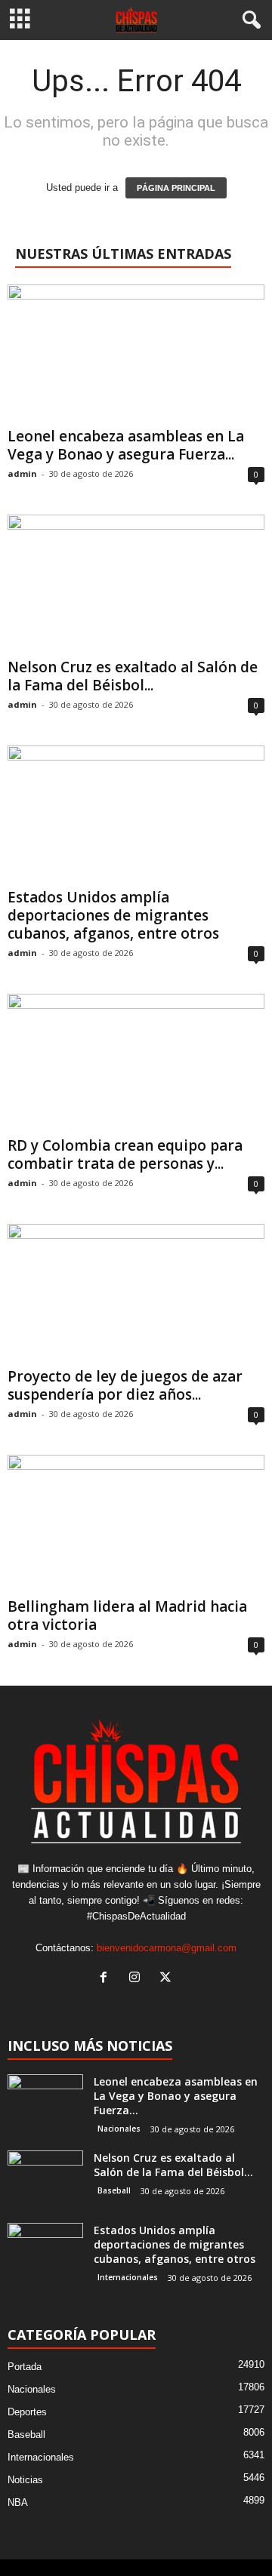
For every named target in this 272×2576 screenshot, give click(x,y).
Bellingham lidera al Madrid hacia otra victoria (127, 1615)
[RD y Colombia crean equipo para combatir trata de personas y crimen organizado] (136, 1062)
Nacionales (119, 2129)
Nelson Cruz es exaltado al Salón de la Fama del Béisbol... (133, 676)
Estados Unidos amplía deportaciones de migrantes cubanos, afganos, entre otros (113, 915)
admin (22, 473)
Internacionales (128, 2277)
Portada (25, 2367)
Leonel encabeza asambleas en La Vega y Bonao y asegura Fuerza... (126, 445)
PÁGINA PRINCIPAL (176, 188)
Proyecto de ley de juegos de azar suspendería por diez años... (125, 1385)
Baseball (114, 2190)
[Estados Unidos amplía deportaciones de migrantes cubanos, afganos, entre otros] (136, 814)
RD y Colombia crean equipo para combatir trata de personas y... (125, 1154)
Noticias (25, 2480)
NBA (18, 2502)
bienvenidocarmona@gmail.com (167, 1948)
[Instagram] (138, 1979)
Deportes (27, 2412)
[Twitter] (167, 1979)
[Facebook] (107, 1979)
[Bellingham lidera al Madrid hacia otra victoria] (136, 1523)
